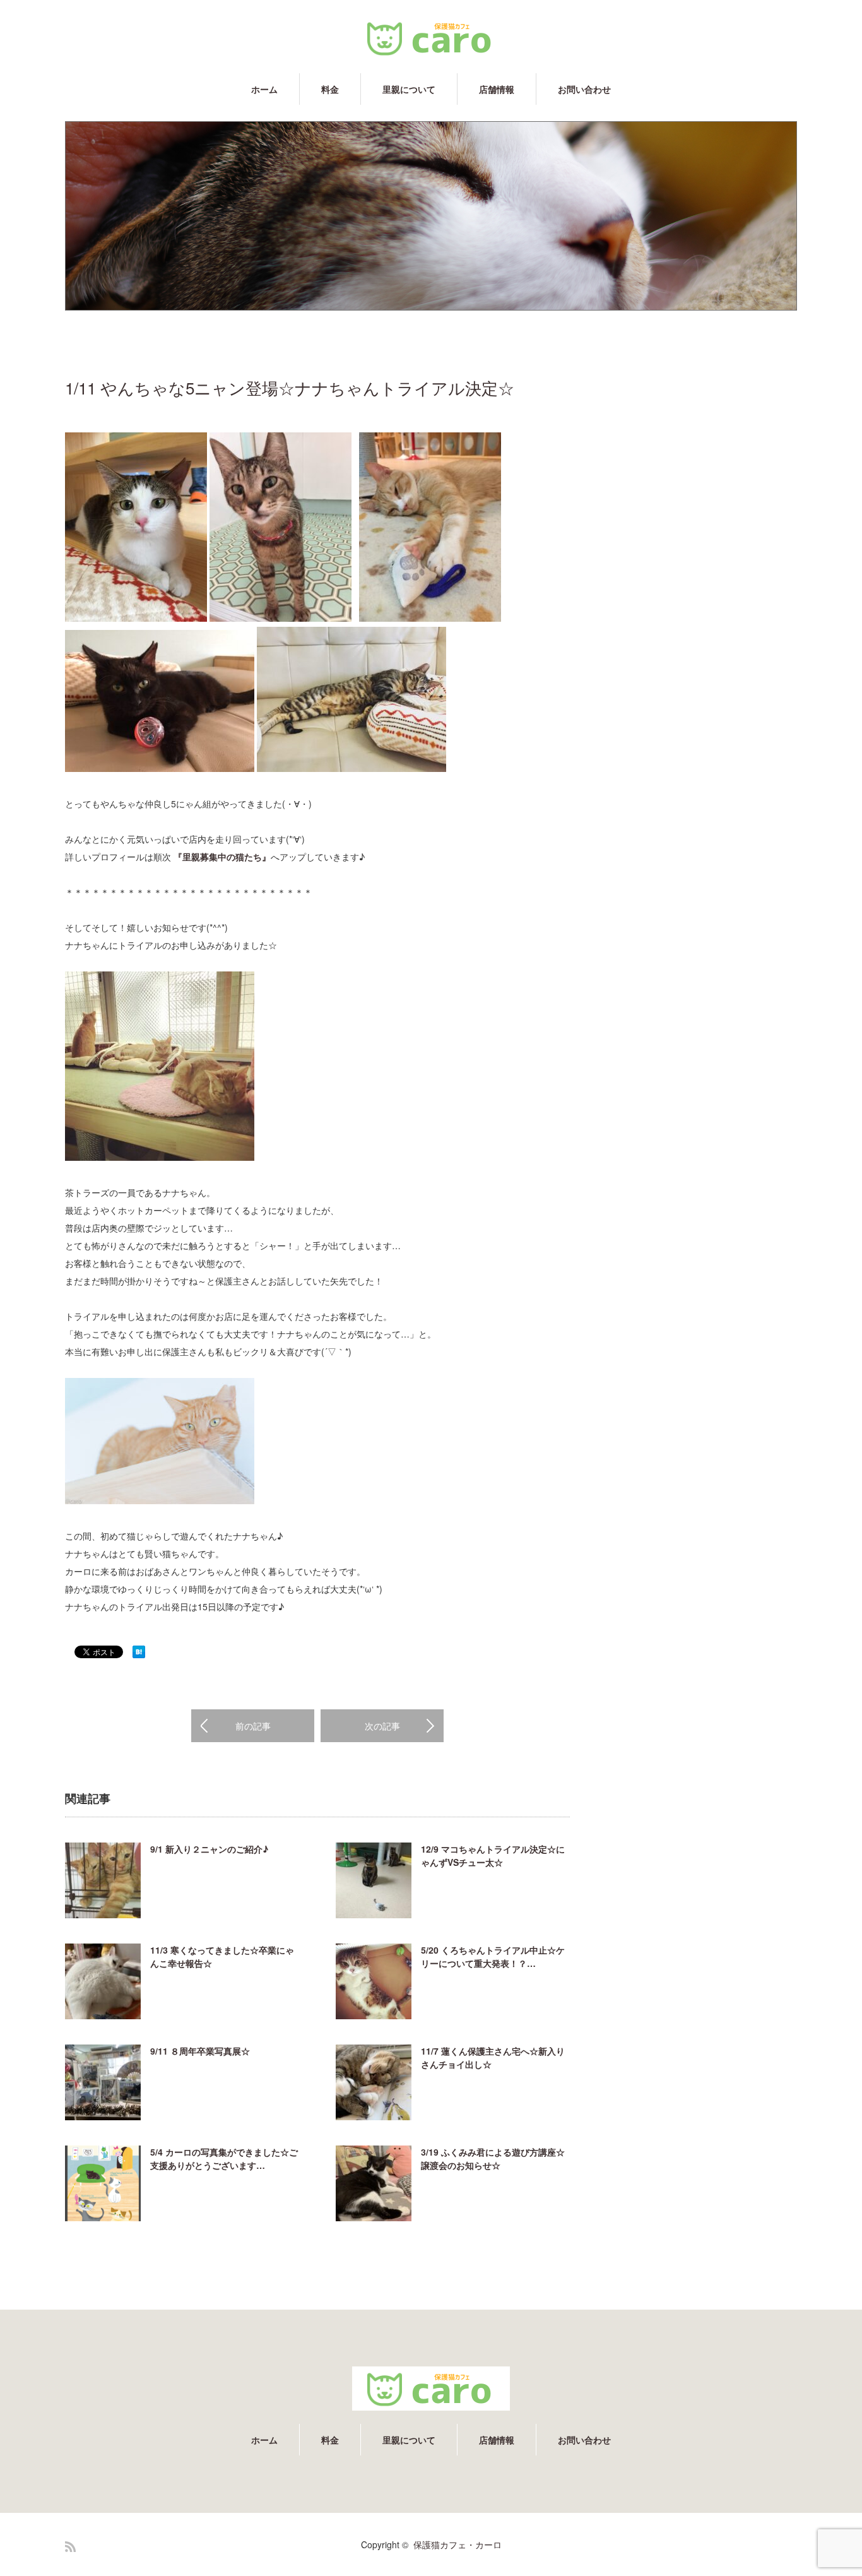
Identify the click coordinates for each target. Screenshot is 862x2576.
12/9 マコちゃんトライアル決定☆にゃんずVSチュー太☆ (493, 1855)
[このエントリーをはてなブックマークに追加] (139, 1654)
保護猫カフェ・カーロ (458, 2544)
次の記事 (382, 1726)
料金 (330, 89)
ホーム (264, 89)
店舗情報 (497, 89)
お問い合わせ (584, 89)
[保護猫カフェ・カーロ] (431, 38)
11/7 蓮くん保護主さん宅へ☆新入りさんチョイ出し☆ (493, 2057)
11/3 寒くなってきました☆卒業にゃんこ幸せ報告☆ (222, 1956)
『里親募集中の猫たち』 (222, 857)
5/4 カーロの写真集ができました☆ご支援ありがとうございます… (224, 2158)
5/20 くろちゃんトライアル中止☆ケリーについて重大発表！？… (493, 1956)
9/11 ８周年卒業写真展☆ (200, 2051)
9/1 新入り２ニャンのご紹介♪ (209, 1849)
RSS (70, 2547)
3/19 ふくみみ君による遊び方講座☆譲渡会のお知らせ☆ (493, 2158)
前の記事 (253, 1726)
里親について (409, 89)
